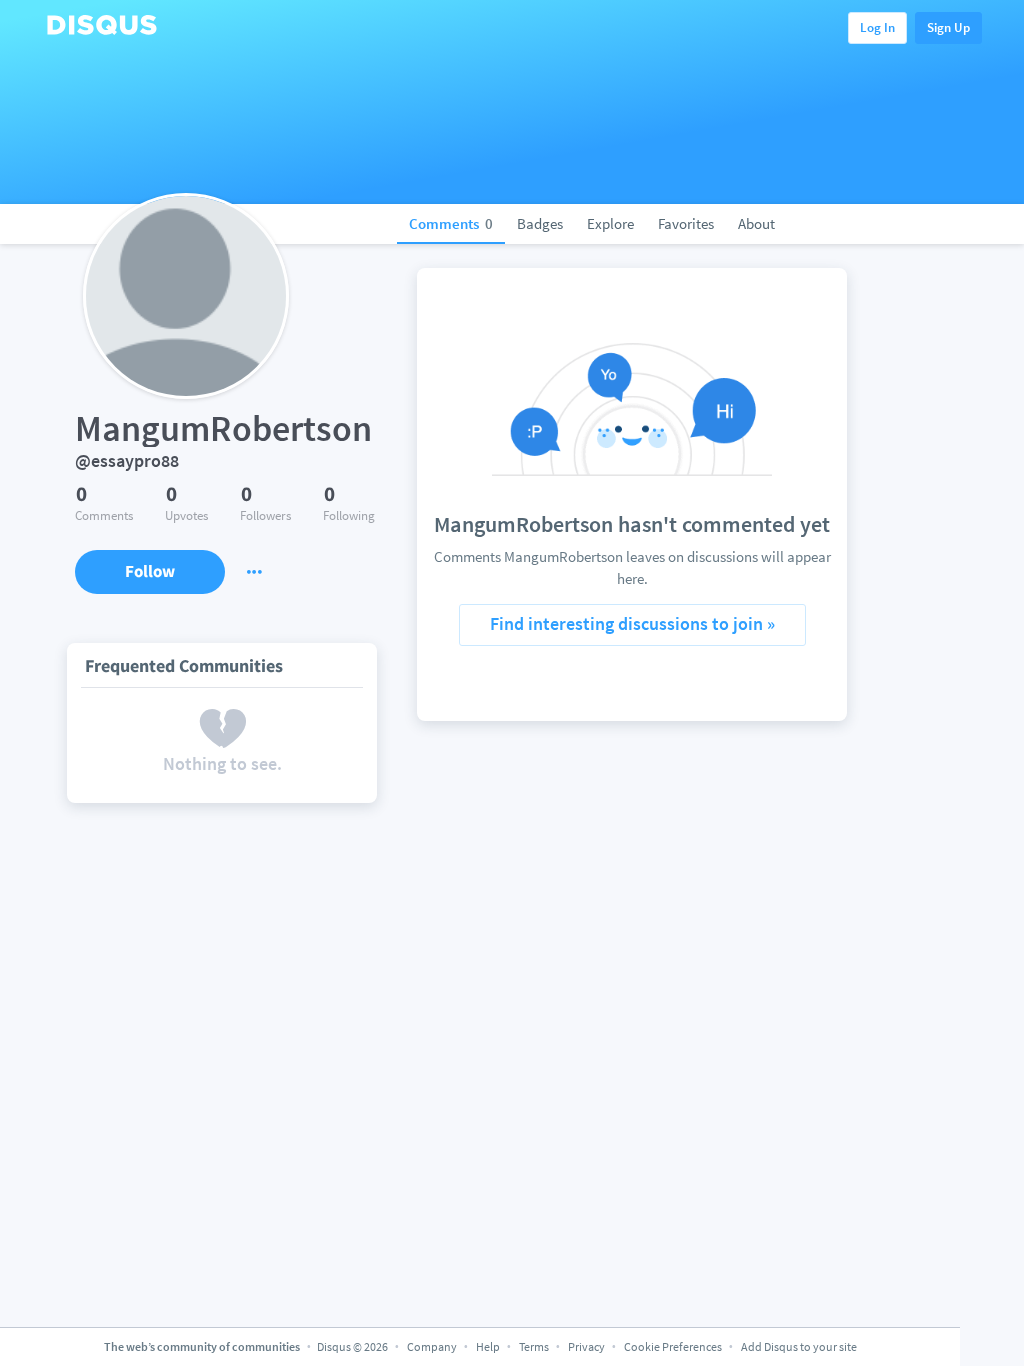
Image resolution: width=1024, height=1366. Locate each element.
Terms (534, 1346)
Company (432, 1346)
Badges (540, 223)
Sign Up (948, 27)
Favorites (686, 223)
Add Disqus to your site (799, 1346)
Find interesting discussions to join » (632, 623)
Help (488, 1346)
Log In (877, 27)
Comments (451, 223)
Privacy (586, 1346)
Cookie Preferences (674, 1346)
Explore (610, 223)
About (756, 223)
